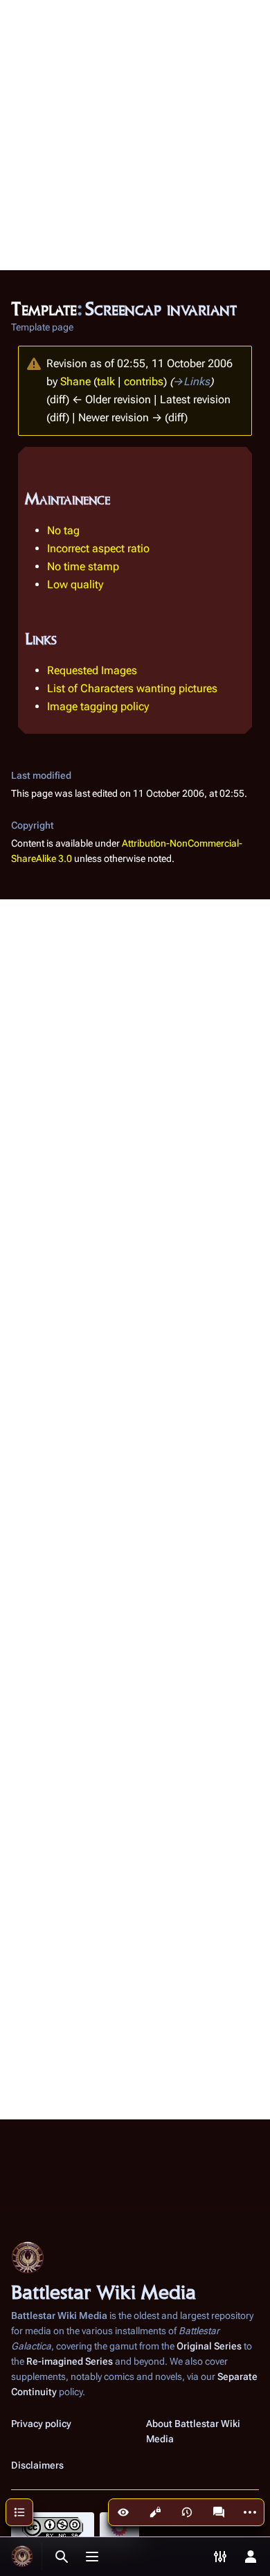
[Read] (123, 2512)
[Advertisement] (135, 135)
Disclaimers (37, 2465)
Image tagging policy (98, 706)
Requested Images (92, 670)
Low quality (75, 584)
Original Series (209, 2346)
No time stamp (83, 566)
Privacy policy (41, 2424)
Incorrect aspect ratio (98, 548)
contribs (144, 381)
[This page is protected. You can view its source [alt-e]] (155, 2512)
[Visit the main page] (22, 2557)
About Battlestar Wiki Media (193, 2431)
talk (106, 381)
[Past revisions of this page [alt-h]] (187, 2512)
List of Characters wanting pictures (132, 688)
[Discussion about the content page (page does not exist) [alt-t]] (219, 2512)
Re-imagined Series (70, 2361)
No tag (63, 530)
